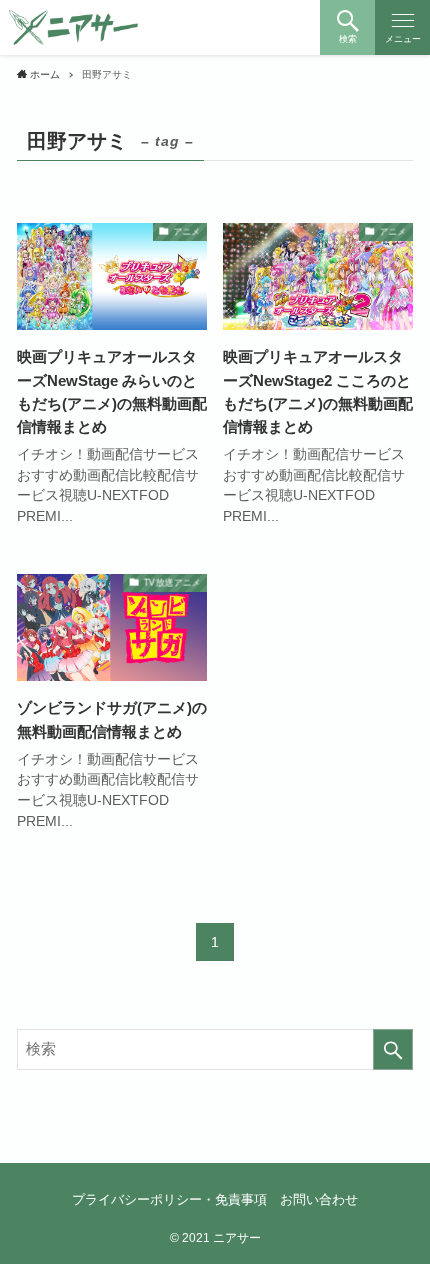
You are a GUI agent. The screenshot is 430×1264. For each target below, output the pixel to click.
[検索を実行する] (393, 1049)
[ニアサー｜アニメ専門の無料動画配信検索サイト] (74, 27)
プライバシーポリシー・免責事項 (169, 1199)
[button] (347, 27)
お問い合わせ (319, 1199)
